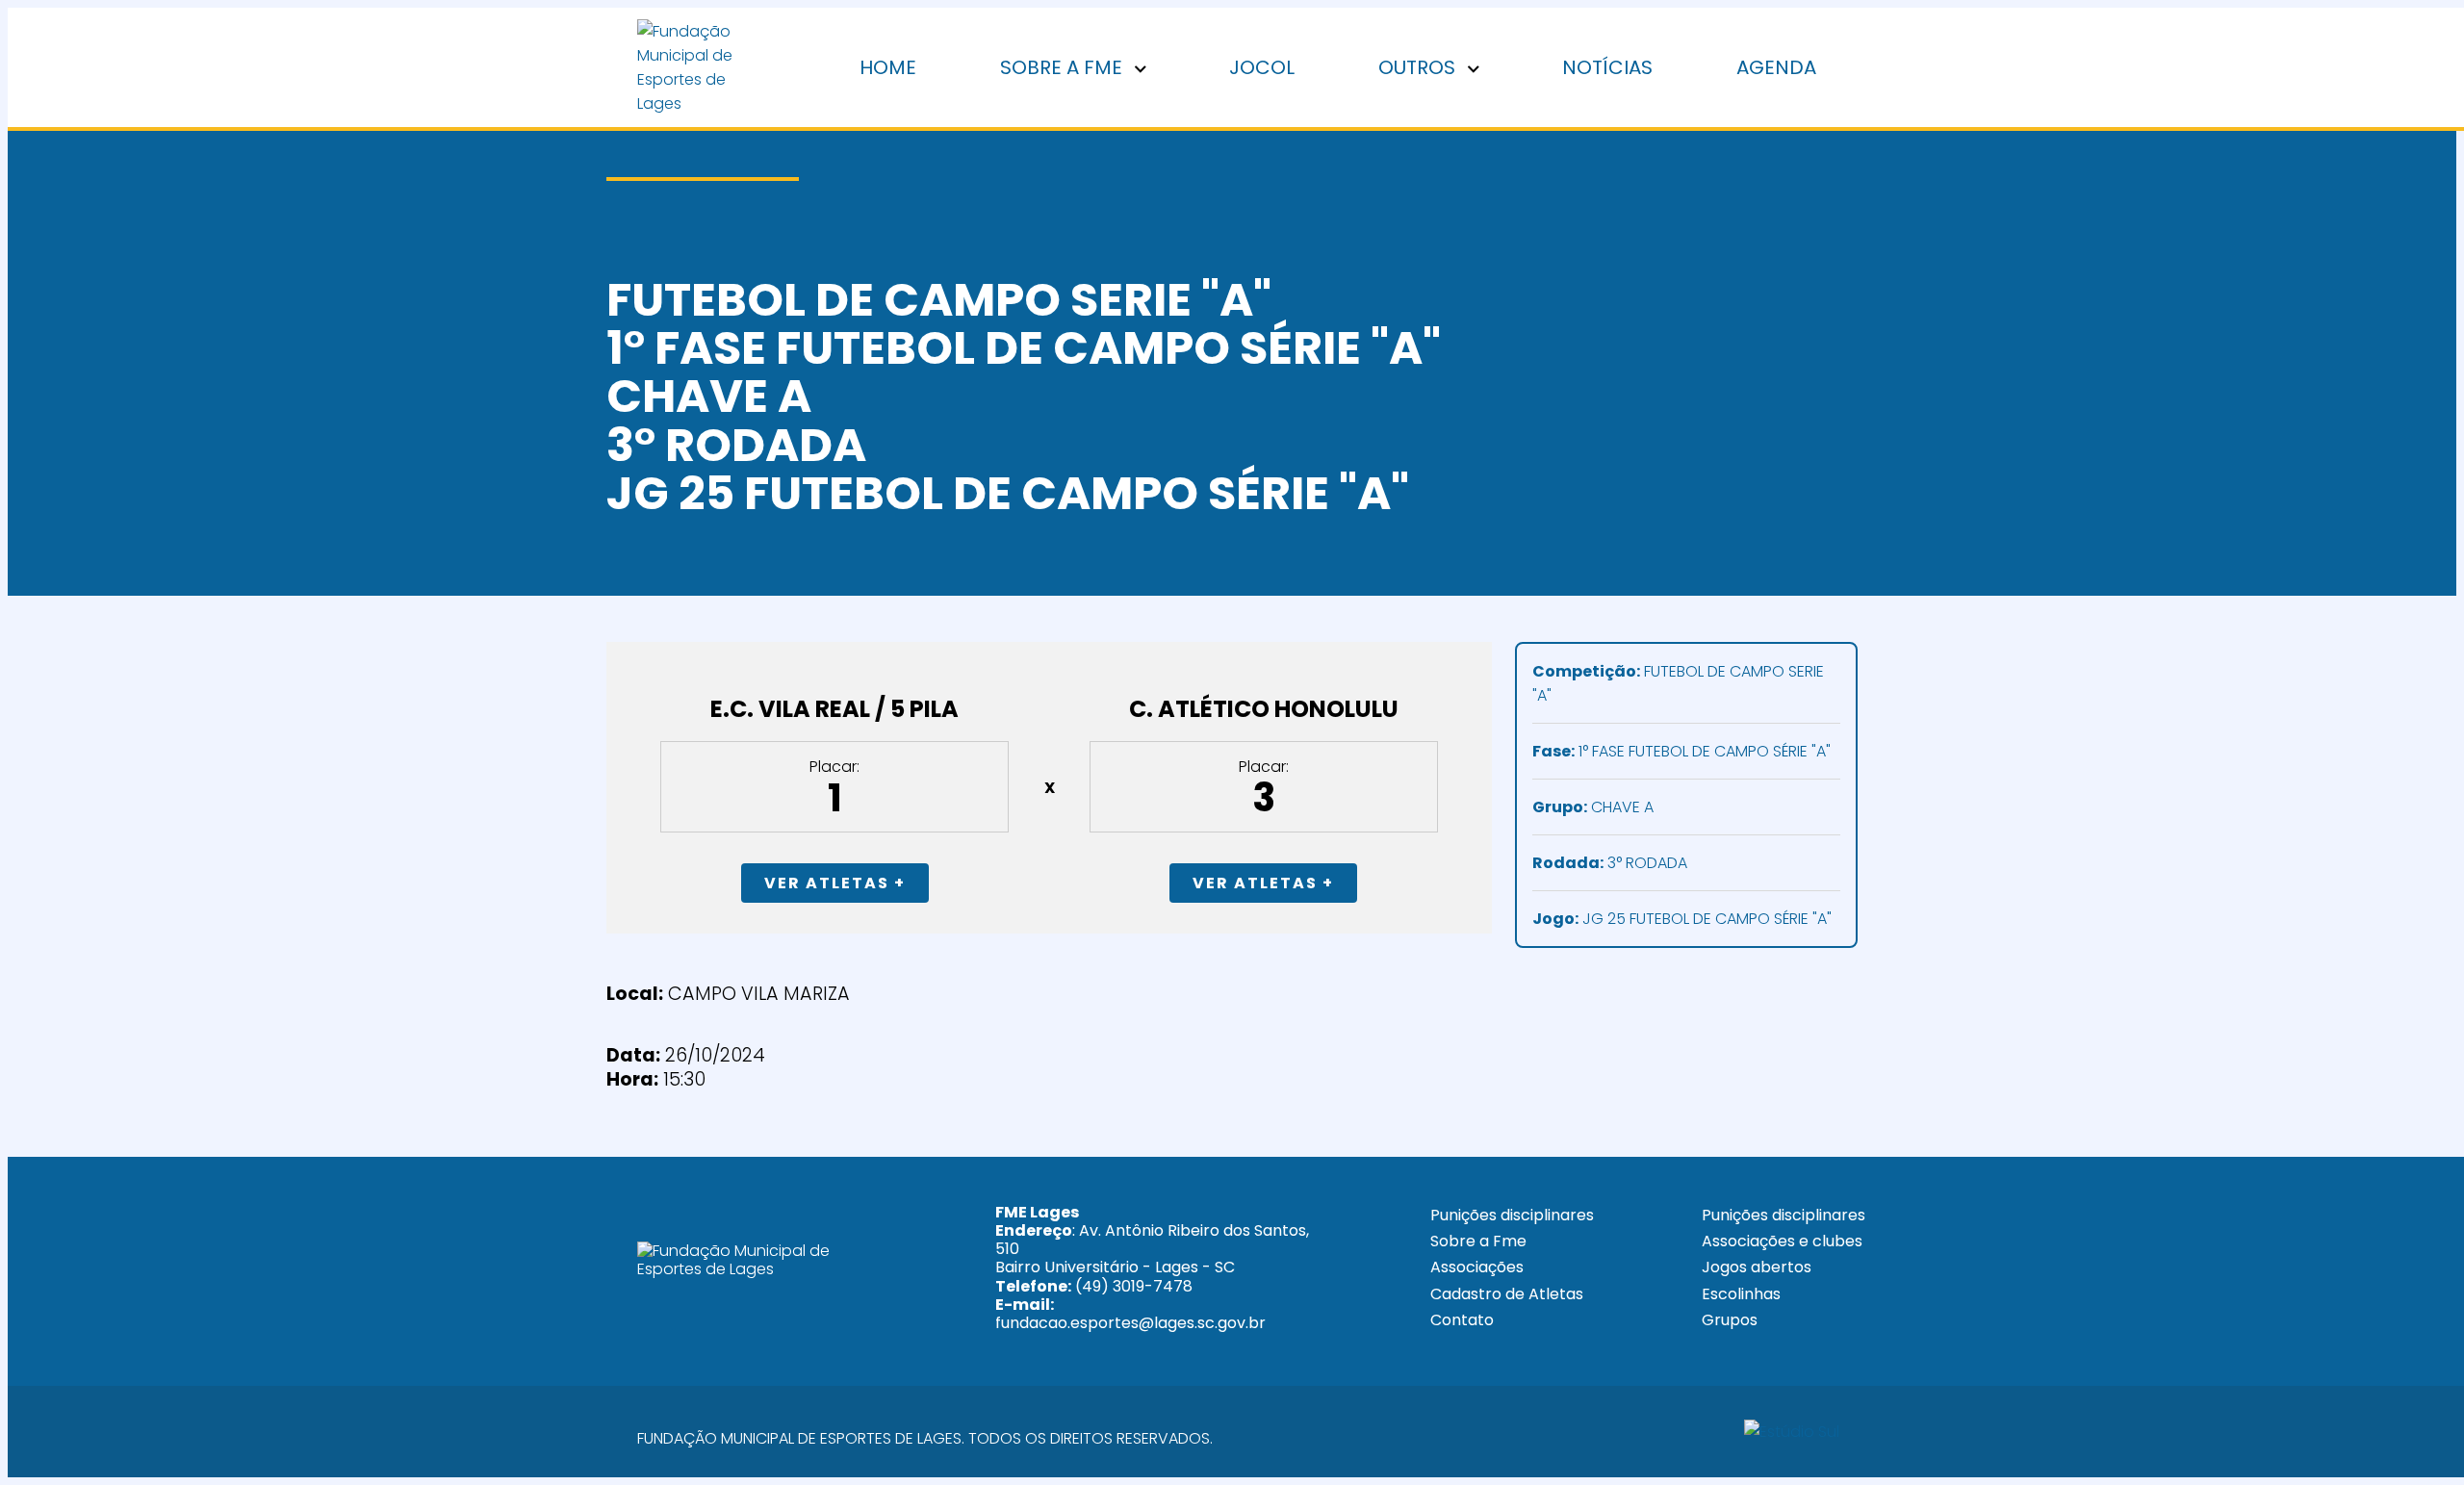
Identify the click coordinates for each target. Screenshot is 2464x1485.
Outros (1419, 67)
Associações (1477, 1267)
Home (888, 67)
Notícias (1607, 67)
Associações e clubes (1782, 1241)
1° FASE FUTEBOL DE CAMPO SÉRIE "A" (1681, 751)
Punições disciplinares (1512, 1215)
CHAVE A (1593, 807)
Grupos (1730, 1320)
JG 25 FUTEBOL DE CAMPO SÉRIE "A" (1682, 919)
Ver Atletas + (835, 883)
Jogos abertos (1757, 1267)
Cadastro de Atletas (1507, 1294)
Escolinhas (1741, 1294)
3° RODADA (1610, 863)
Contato (1462, 1320)
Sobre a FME (1064, 67)
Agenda (1776, 67)
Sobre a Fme (1478, 1241)
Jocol (1262, 67)
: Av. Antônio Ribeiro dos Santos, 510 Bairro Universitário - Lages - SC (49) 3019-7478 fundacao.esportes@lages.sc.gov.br (1152, 1267)
